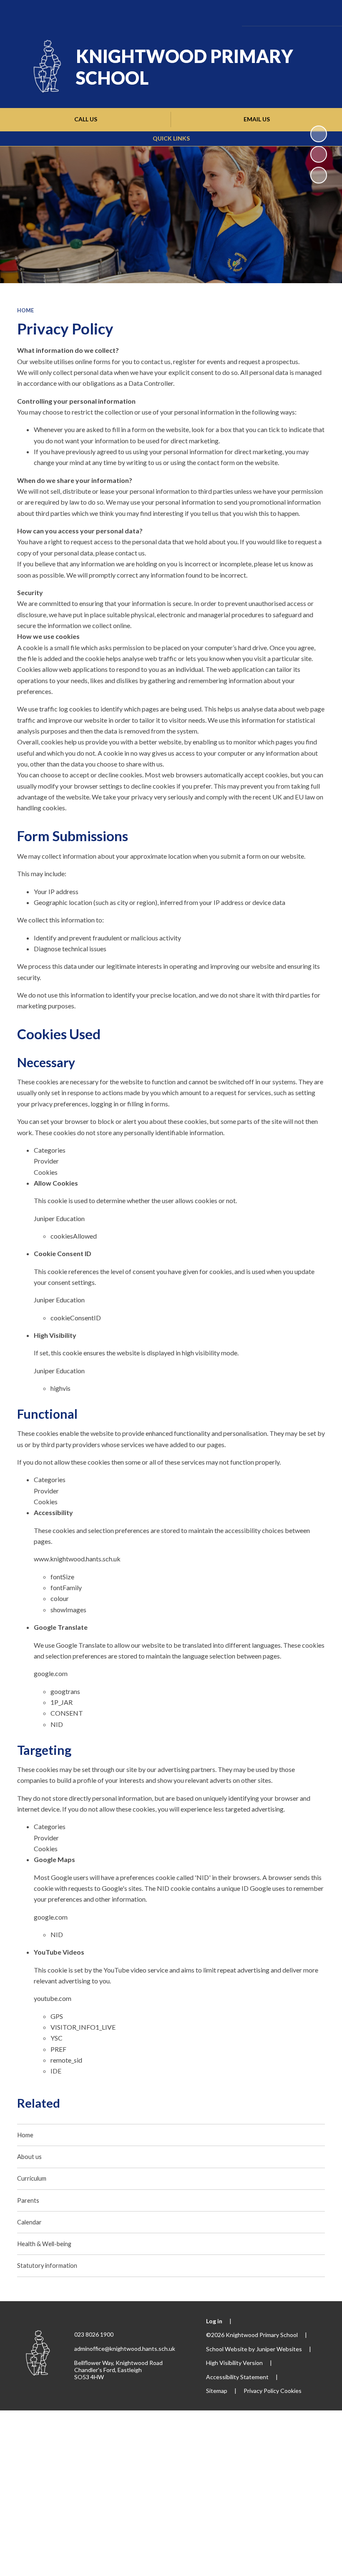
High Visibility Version (234, 2363)
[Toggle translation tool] (276, 13)
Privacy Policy (261, 2391)
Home (25, 310)
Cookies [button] (291, 2391)
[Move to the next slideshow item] (319, 175)
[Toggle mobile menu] (323, 13)
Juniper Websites (279, 2349)
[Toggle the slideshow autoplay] (319, 134)
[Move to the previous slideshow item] (319, 154)
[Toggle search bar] (299, 13)
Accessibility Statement (237, 2377)
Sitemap (217, 2391)
